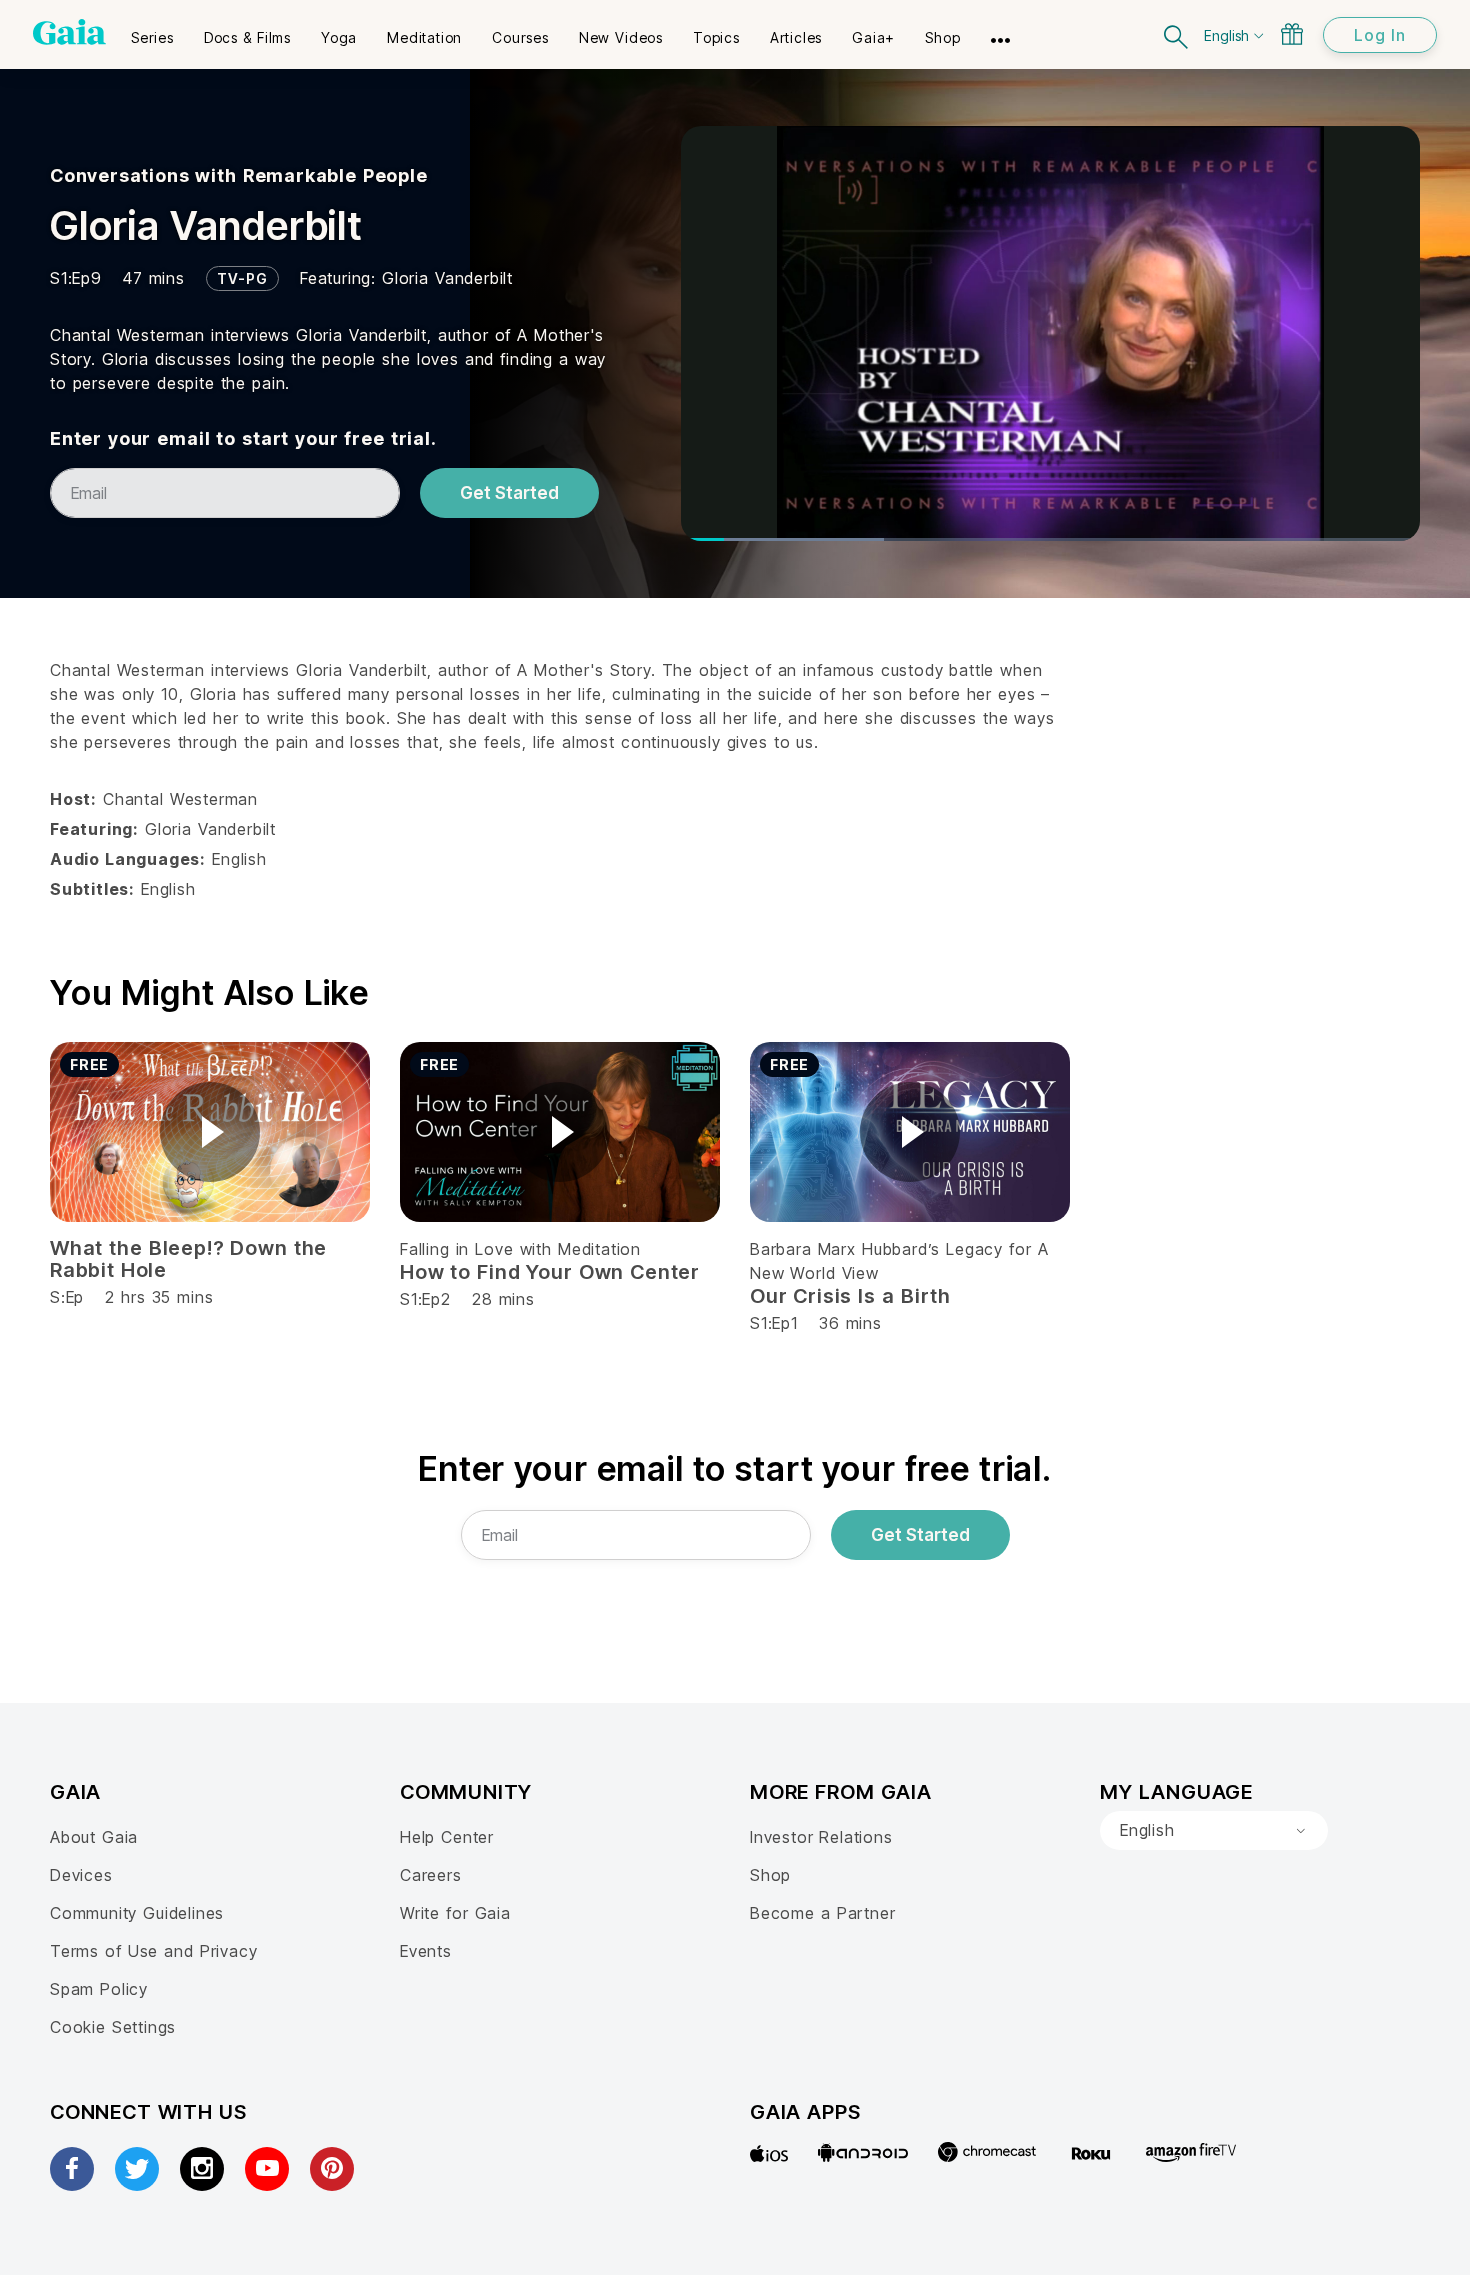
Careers (431, 1875)
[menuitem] (152, 31)
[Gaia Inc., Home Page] (69, 32)
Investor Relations (821, 1837)
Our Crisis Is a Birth (850, 1296)
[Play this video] (210, 1132)
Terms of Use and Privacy (153, 1951)
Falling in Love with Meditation (520, 1249)
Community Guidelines (137, 1913)
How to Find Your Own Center (550, 1272)
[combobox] (1214, 1831)
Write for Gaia (455, 1913)
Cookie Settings (113, 2027)
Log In (1380, 35)
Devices (81, 1875)
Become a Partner (822, 1913)
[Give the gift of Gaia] (1292, 34)
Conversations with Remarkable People (239, 175)
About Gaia (94, 1837)
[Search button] (1177, 34)
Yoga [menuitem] (339, 37)
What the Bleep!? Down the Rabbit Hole (188, 1259)
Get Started (509, 493)
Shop (770, 1875)
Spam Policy (99, 1989)
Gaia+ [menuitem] (873, 37)
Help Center (447, 1837)
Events (426, 1951)
